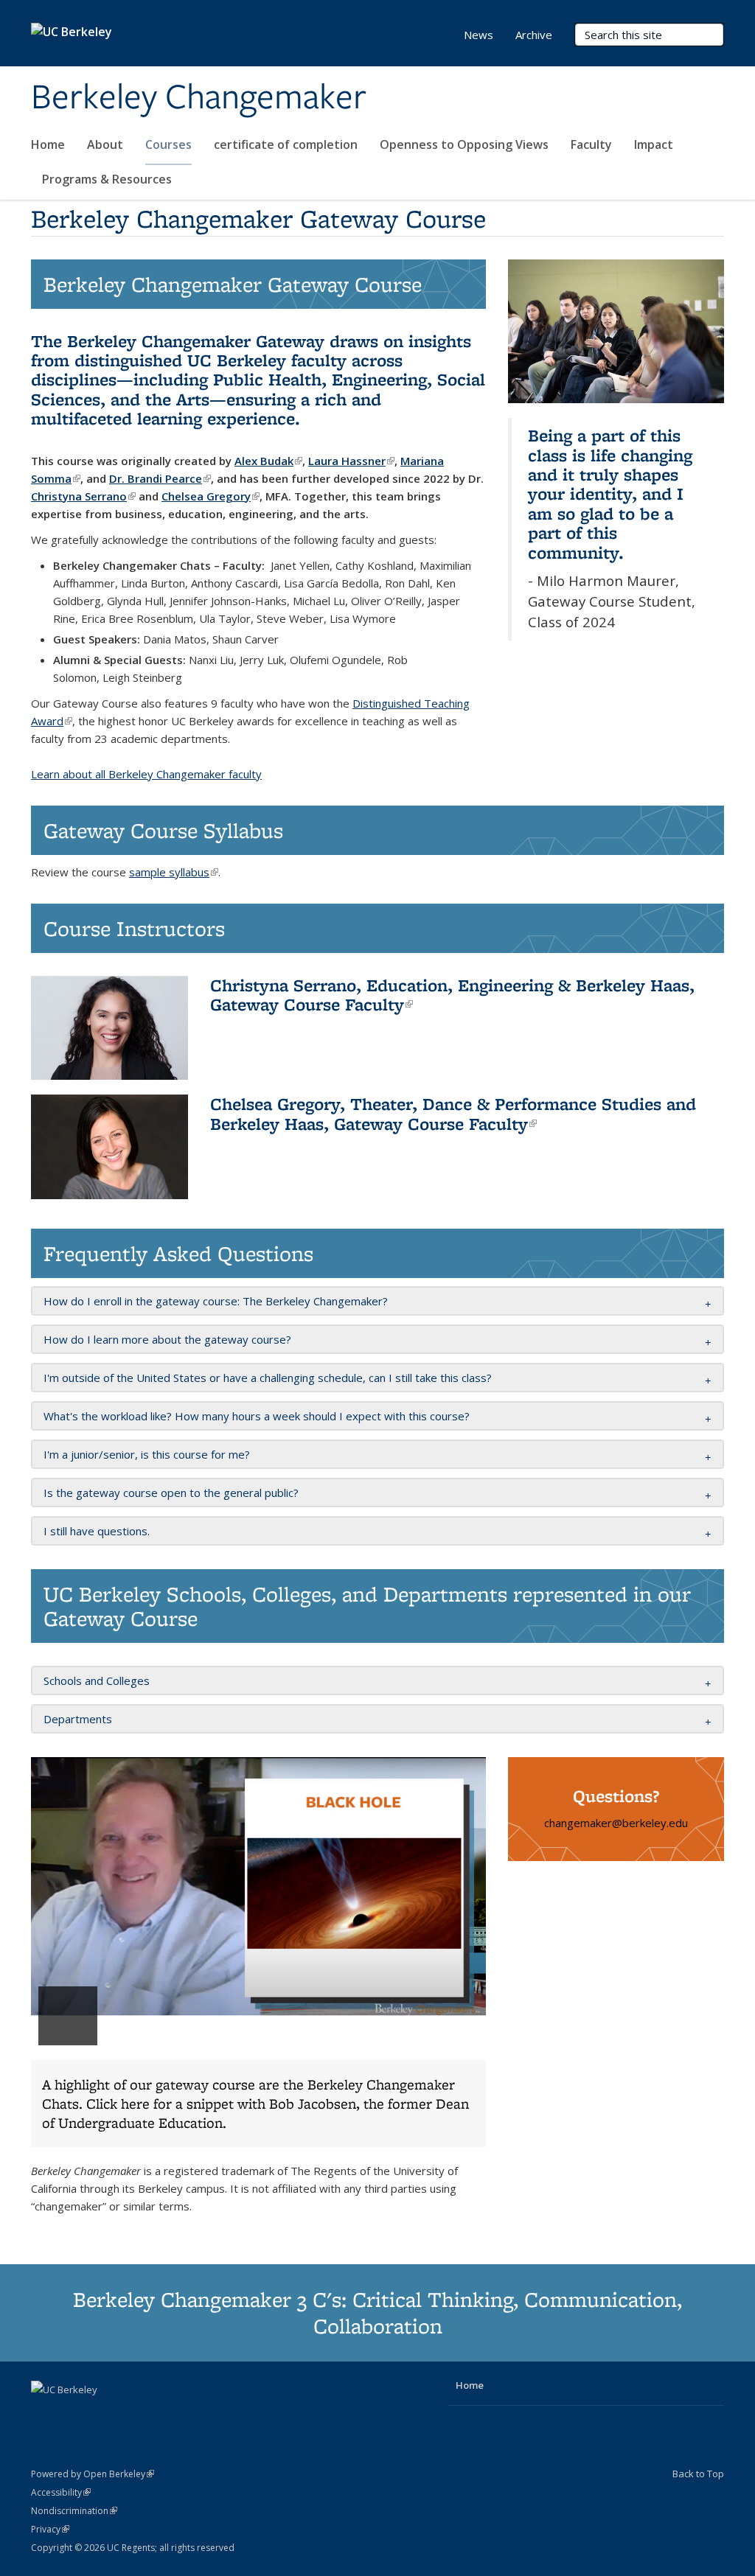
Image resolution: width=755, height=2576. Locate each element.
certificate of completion (286, 144)
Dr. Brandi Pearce (160, 478)
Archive (534, 35)
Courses (168, 144)
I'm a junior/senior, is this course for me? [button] (147, 1454)
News (479, 35)
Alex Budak (268, 461)
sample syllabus (174, 872)
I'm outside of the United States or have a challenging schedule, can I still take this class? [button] (268, 1378)
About (105, 144)
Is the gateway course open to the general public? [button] (171, 1493)
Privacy (50, 2529)
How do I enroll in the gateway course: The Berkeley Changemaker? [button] (216, 1301)
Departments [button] (78, 1719)
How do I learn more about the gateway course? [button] (167, 1339)
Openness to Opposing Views (464, 144)
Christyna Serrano (83, 496)
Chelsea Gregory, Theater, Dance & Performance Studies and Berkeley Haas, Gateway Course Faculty (453, 1113)
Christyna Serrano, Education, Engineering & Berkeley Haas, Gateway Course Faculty (452, 995)
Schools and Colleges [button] (97, 1680)
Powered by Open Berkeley (93, 2474)
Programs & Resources (107, 179)
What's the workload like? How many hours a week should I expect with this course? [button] (257, 1416)
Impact (654, 144)
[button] (258, 1952)
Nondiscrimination (74, 2511)
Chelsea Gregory (211, 496)
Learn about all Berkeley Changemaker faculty (146, 774)
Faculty (591, 144)
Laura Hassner (351, 461)
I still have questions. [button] (97, 1531)
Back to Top (698, 2474)
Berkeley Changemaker (199, 98)
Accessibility (61, 2492)
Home (48, 144)
